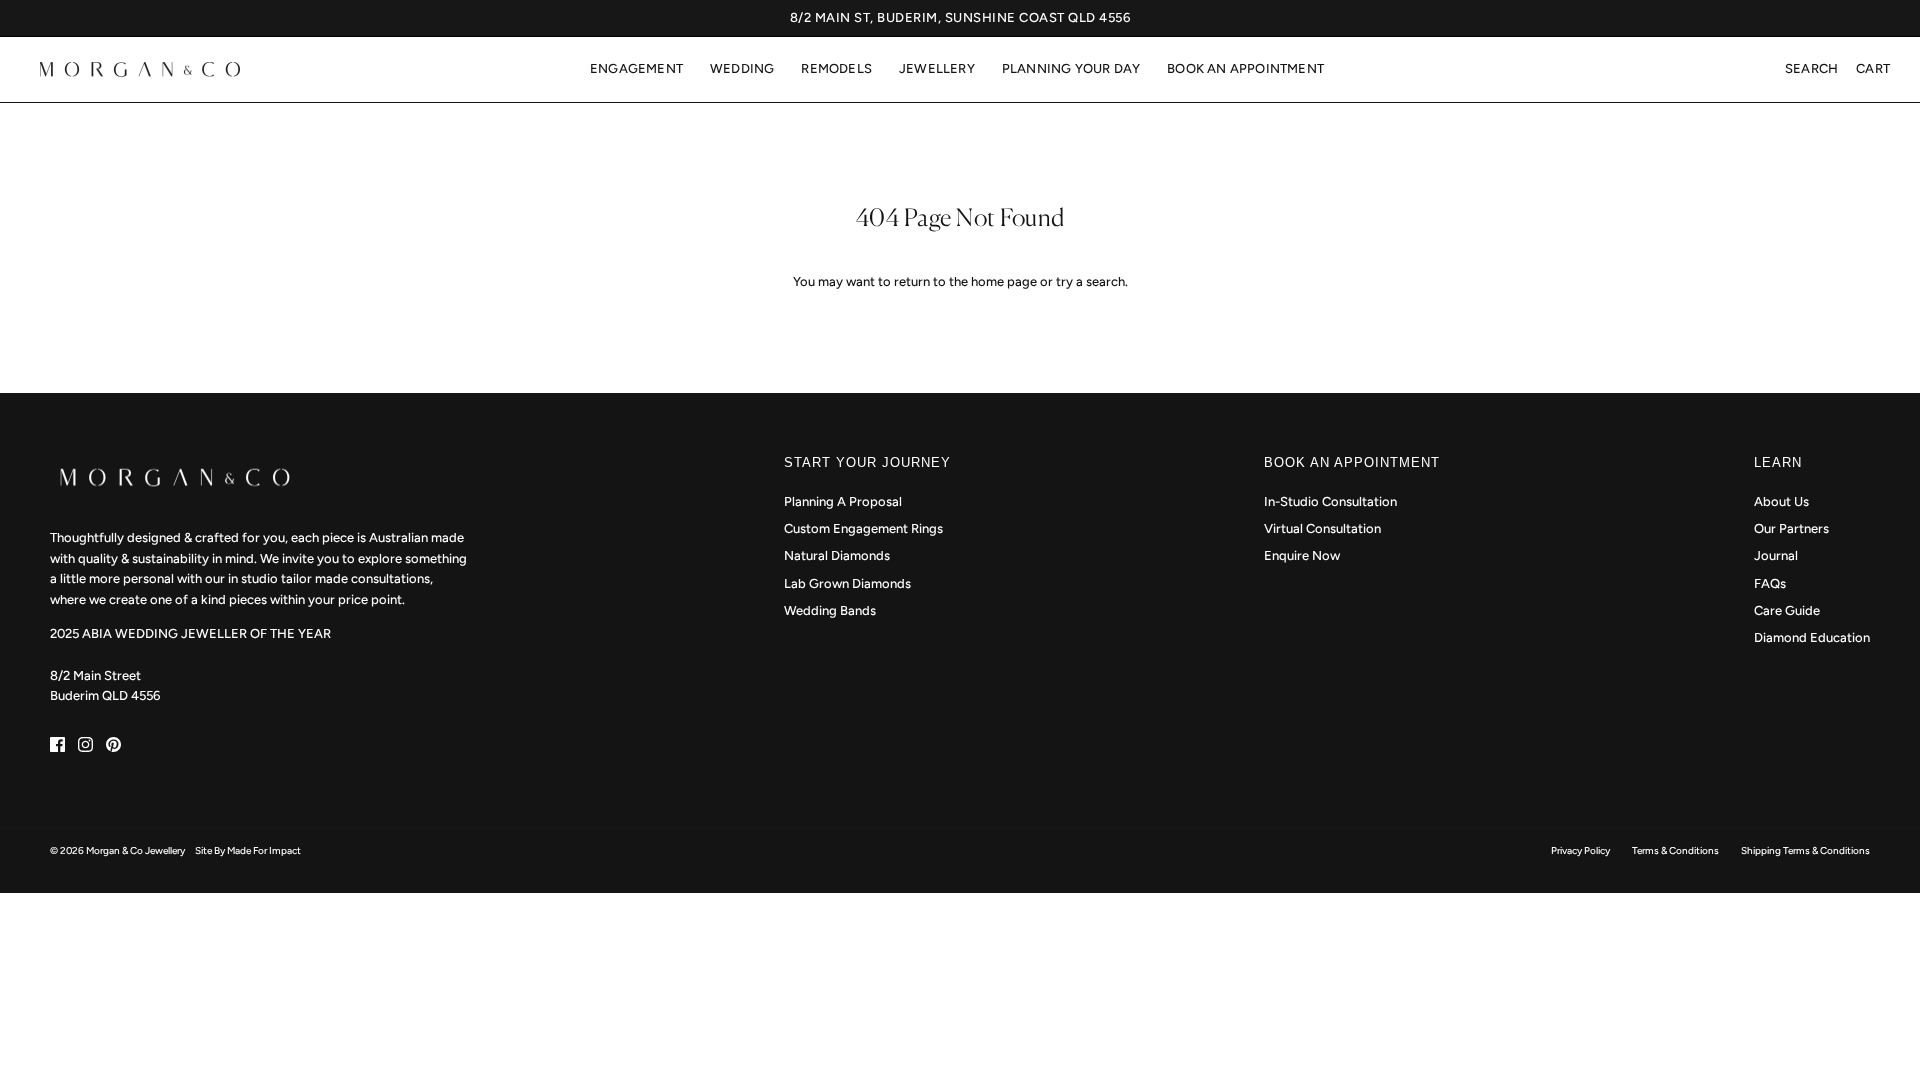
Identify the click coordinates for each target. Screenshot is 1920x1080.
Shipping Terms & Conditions (1805, 850)
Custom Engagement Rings (863, 528)
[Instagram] (85, 744)
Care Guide (1787, 610)
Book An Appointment (1245, 68)
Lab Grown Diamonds (847, 583)
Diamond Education (1812, 637)
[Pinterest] (113, 744)
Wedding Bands (830, 610)
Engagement (636, 68)
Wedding (742, 68)
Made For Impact (264, 850)
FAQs (1770, 583)
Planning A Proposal (843, 501)
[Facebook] (57, 744)
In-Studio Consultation (1330, 501)
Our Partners (1791, 528)
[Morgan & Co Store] (140, 70)
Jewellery (937, 68)
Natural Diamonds (837, 555)
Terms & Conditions (1675, 850)
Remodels (836, 68)
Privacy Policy (1580, 850)
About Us (1781, 501)
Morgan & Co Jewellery (135, 850)
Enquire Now (1302, 555)
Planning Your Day (1071, 68)
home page (1004, 281)
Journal (1776, 555)
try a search (1090, 281)
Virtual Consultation (1322, 528)
